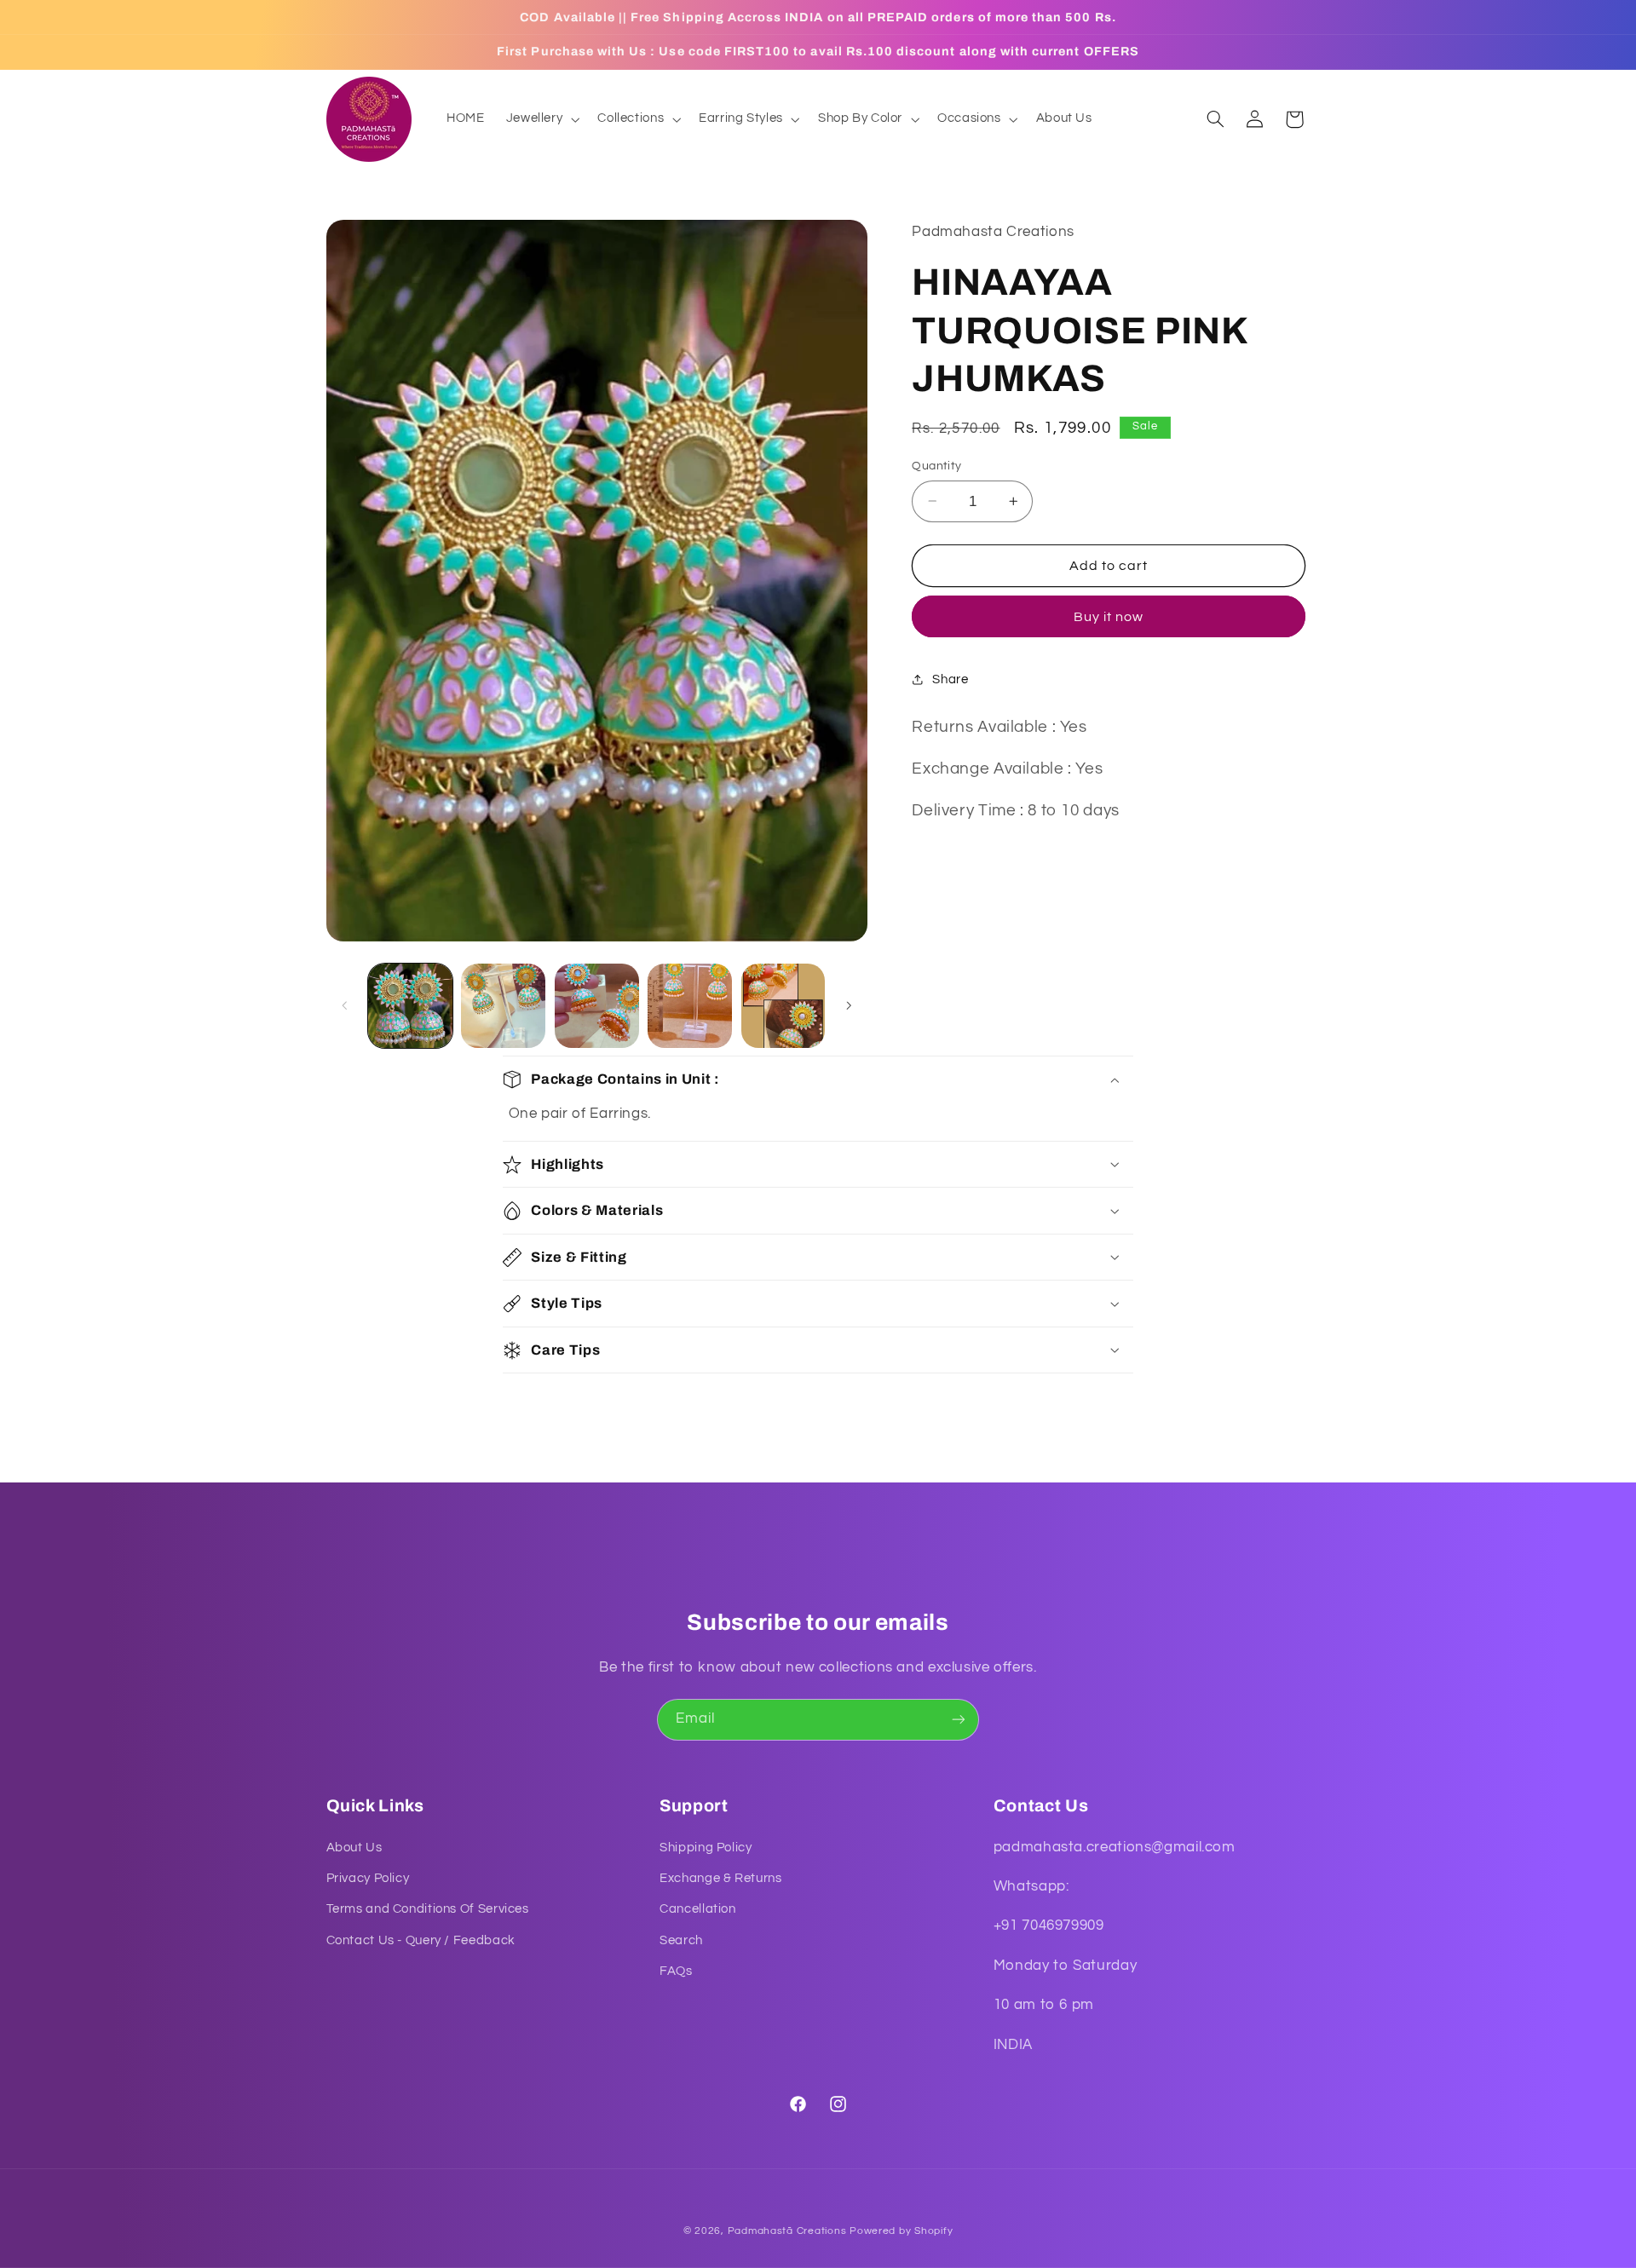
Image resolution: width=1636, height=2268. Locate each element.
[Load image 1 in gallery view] (410, 1006)
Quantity (936, 466)
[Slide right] (849, 1005)
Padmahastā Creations (787, 2231)
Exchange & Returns (720, 1878)
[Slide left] (345, 1005)
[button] (541, 119)
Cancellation (698, 1909)
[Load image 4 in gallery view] (690, 1006)
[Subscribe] (959, 1720)
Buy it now (1109, 617)
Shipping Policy (706, 1848)
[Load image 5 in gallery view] (783, 1006)
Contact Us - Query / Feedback (421, 1940)
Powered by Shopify (901, 2231)
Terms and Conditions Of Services (428, 1909)
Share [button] (950, 679)
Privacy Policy (368, 1878)
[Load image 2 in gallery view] (503, 1006)
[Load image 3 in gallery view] (597, 1006)
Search (681, 1940)
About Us (354, 1848)
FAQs (676, 1971)
